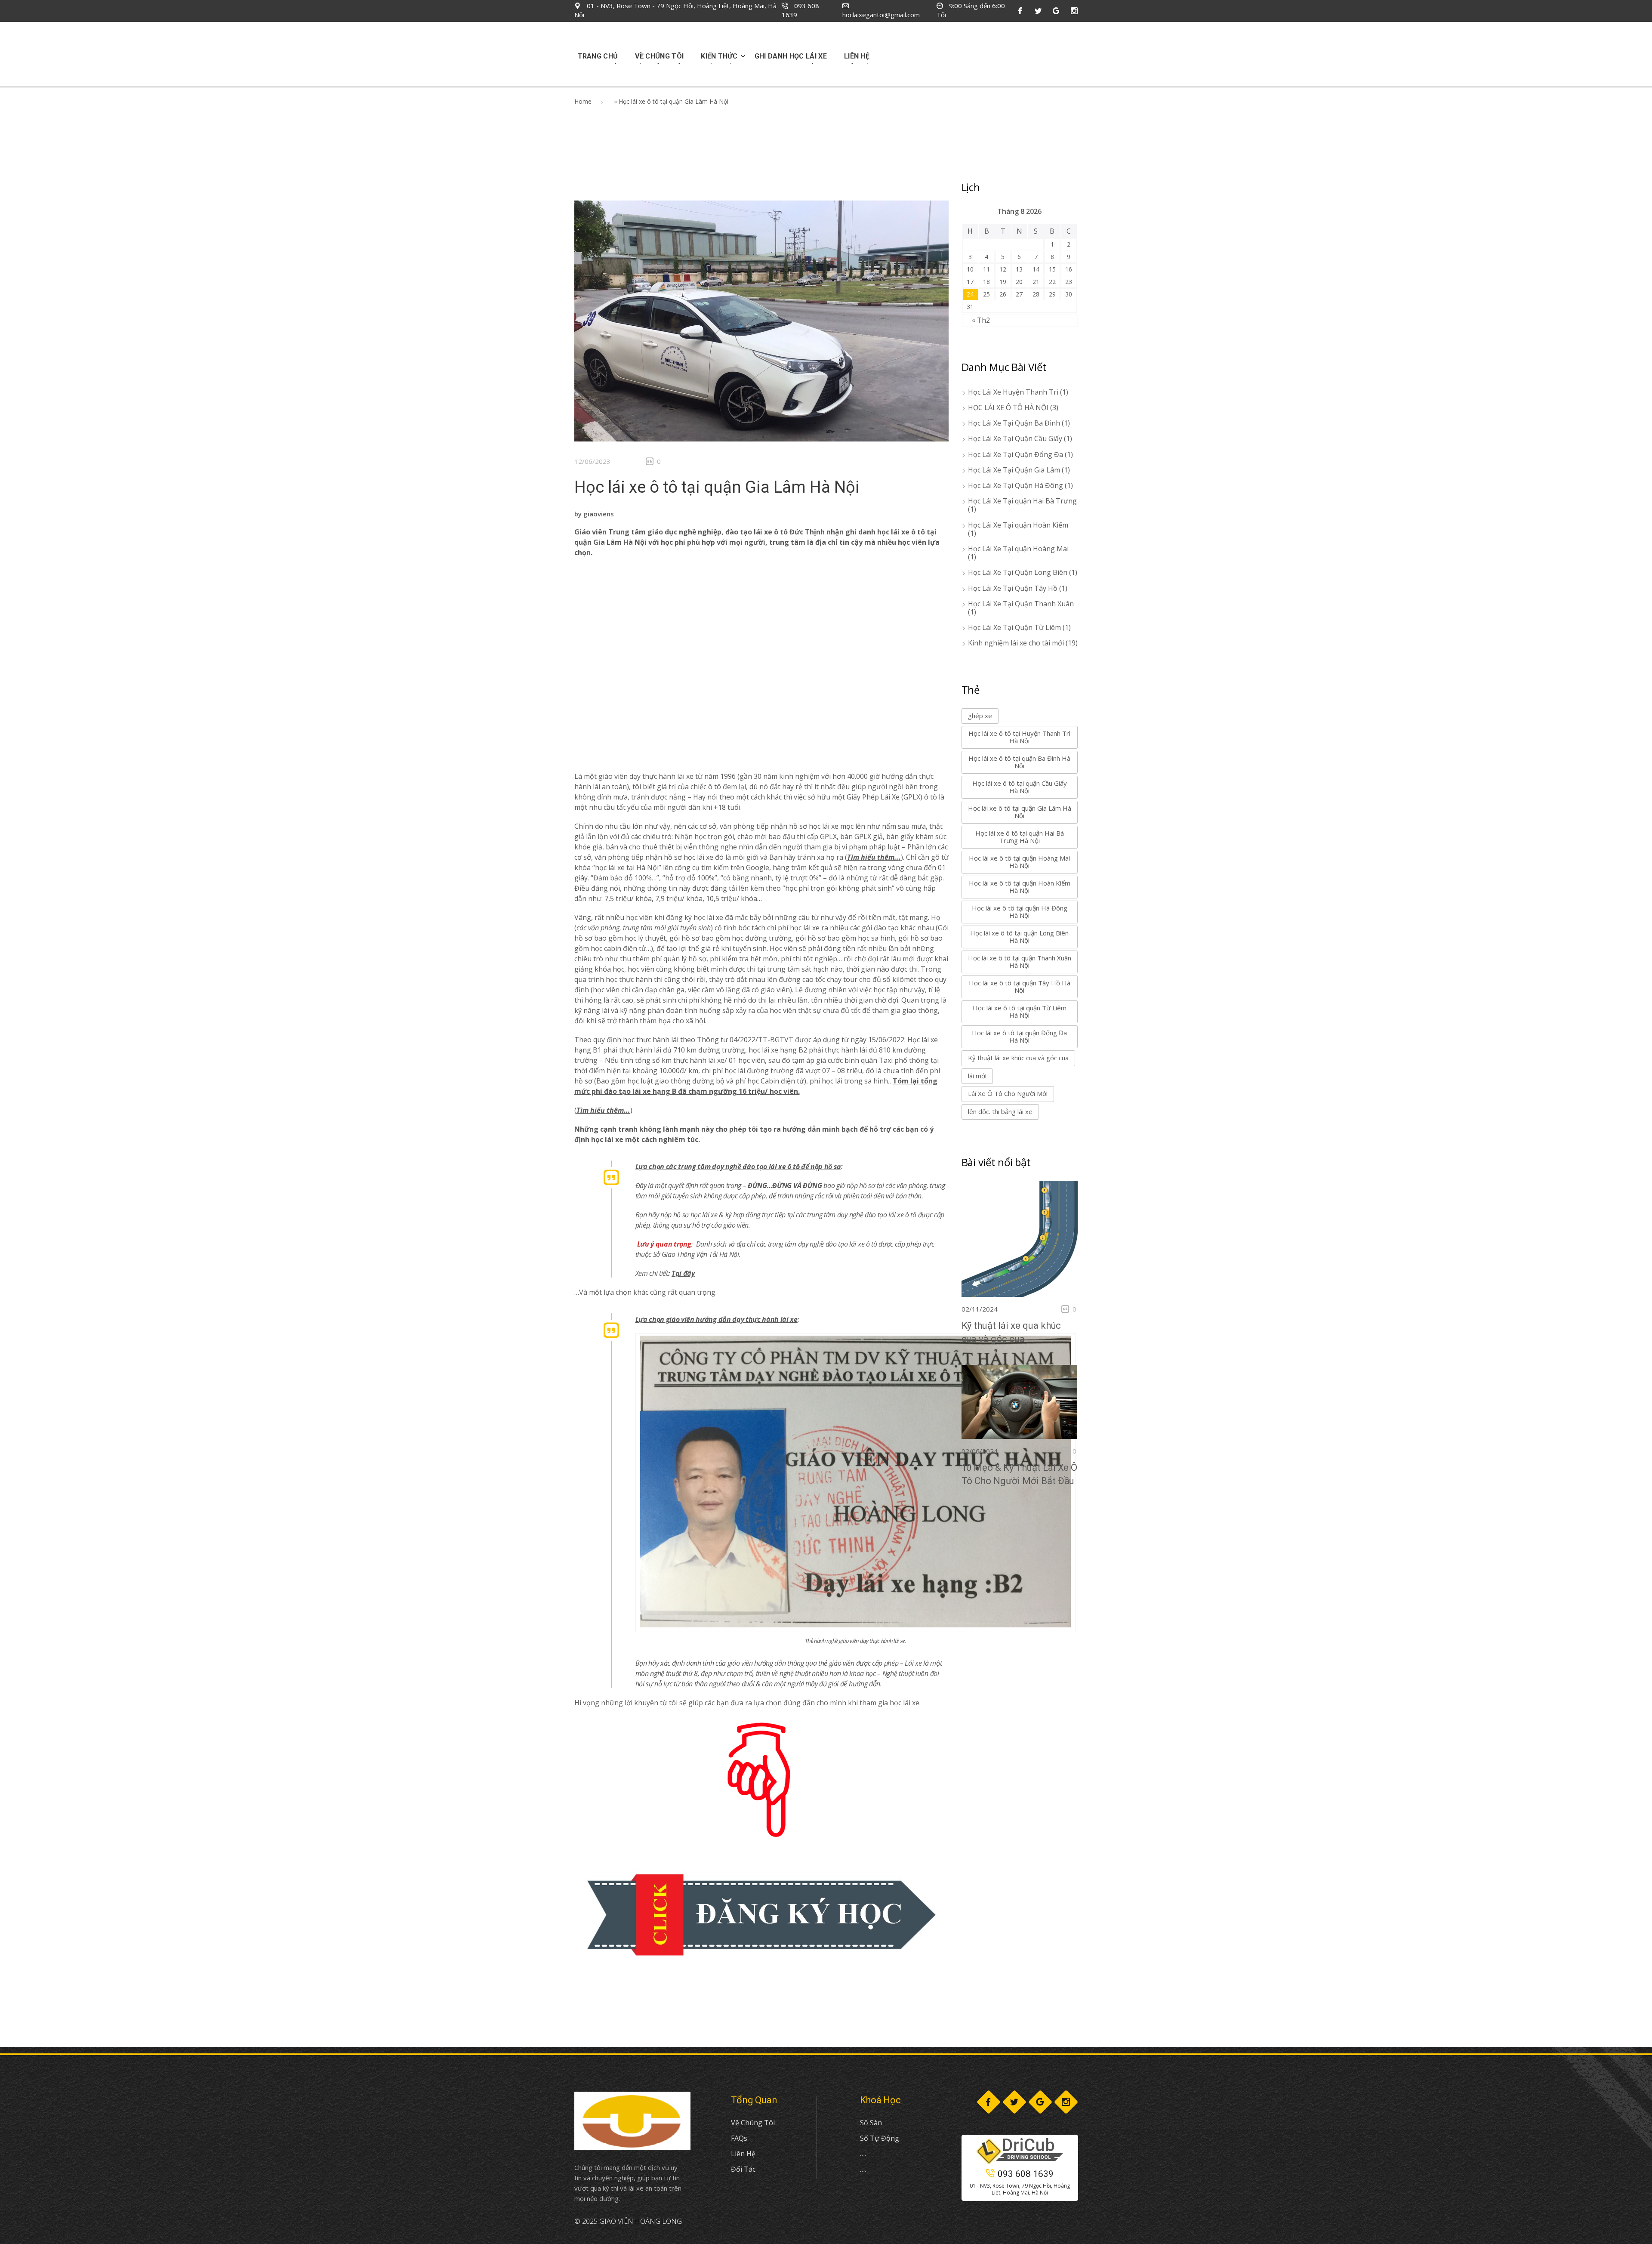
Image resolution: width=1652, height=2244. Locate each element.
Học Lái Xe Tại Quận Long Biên (1018, 572)
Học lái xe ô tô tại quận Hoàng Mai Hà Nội (1019, 862)
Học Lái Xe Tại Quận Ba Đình (1014, 423)
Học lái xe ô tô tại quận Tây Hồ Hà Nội (1020, 986)
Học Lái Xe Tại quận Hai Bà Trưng (1022, 501)
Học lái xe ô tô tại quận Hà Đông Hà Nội (1020, 912)
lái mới (977, 1076)
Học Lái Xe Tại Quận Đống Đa (1016, 454)
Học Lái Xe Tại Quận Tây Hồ (1013, 588)
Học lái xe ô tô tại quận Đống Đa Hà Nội (1019, 1036)
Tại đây (683, 1273)
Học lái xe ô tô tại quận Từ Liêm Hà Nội (1020, 1011)
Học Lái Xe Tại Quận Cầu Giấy (1015, 438)
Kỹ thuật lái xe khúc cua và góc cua (1018, 1058)
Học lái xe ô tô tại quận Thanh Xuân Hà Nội (1020, 961)
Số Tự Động (880, 2138)
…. (863, 2154)
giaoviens (599, 514)
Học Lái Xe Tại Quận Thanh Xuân (1021, 604)
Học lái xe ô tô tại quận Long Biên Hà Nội (1019, 937)
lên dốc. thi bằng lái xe (1000, 1111)
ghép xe (980, 716)
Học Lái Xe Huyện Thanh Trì (1013, 392)
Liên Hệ (743, 2154)
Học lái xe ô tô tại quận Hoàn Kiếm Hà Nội (1020, 887)
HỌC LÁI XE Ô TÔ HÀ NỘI (1008, 407)
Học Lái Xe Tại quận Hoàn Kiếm (1018, 525)
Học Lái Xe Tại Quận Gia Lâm (1014, 470)
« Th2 (981, 320)
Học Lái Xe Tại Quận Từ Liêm (1014, 627)
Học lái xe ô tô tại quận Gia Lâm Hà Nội (717, 487)
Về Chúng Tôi (753, 2123)
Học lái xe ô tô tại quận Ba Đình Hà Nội (1019, 762)
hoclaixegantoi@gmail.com (881, 15)
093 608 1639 (1026, 2174)
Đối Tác (743, 2169)
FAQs (739, 2138)
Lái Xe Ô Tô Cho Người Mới (1008, 1093)
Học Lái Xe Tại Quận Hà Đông (1016, 485)
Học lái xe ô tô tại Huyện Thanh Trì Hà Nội (1019, 737)
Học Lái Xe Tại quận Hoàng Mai (1018, 549)
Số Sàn (871, 2123)
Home (583, 101)
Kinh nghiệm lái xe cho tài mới (1016, 643)
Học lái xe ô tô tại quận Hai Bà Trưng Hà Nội (1020, 837)
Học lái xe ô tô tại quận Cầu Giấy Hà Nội (1020, 787)
